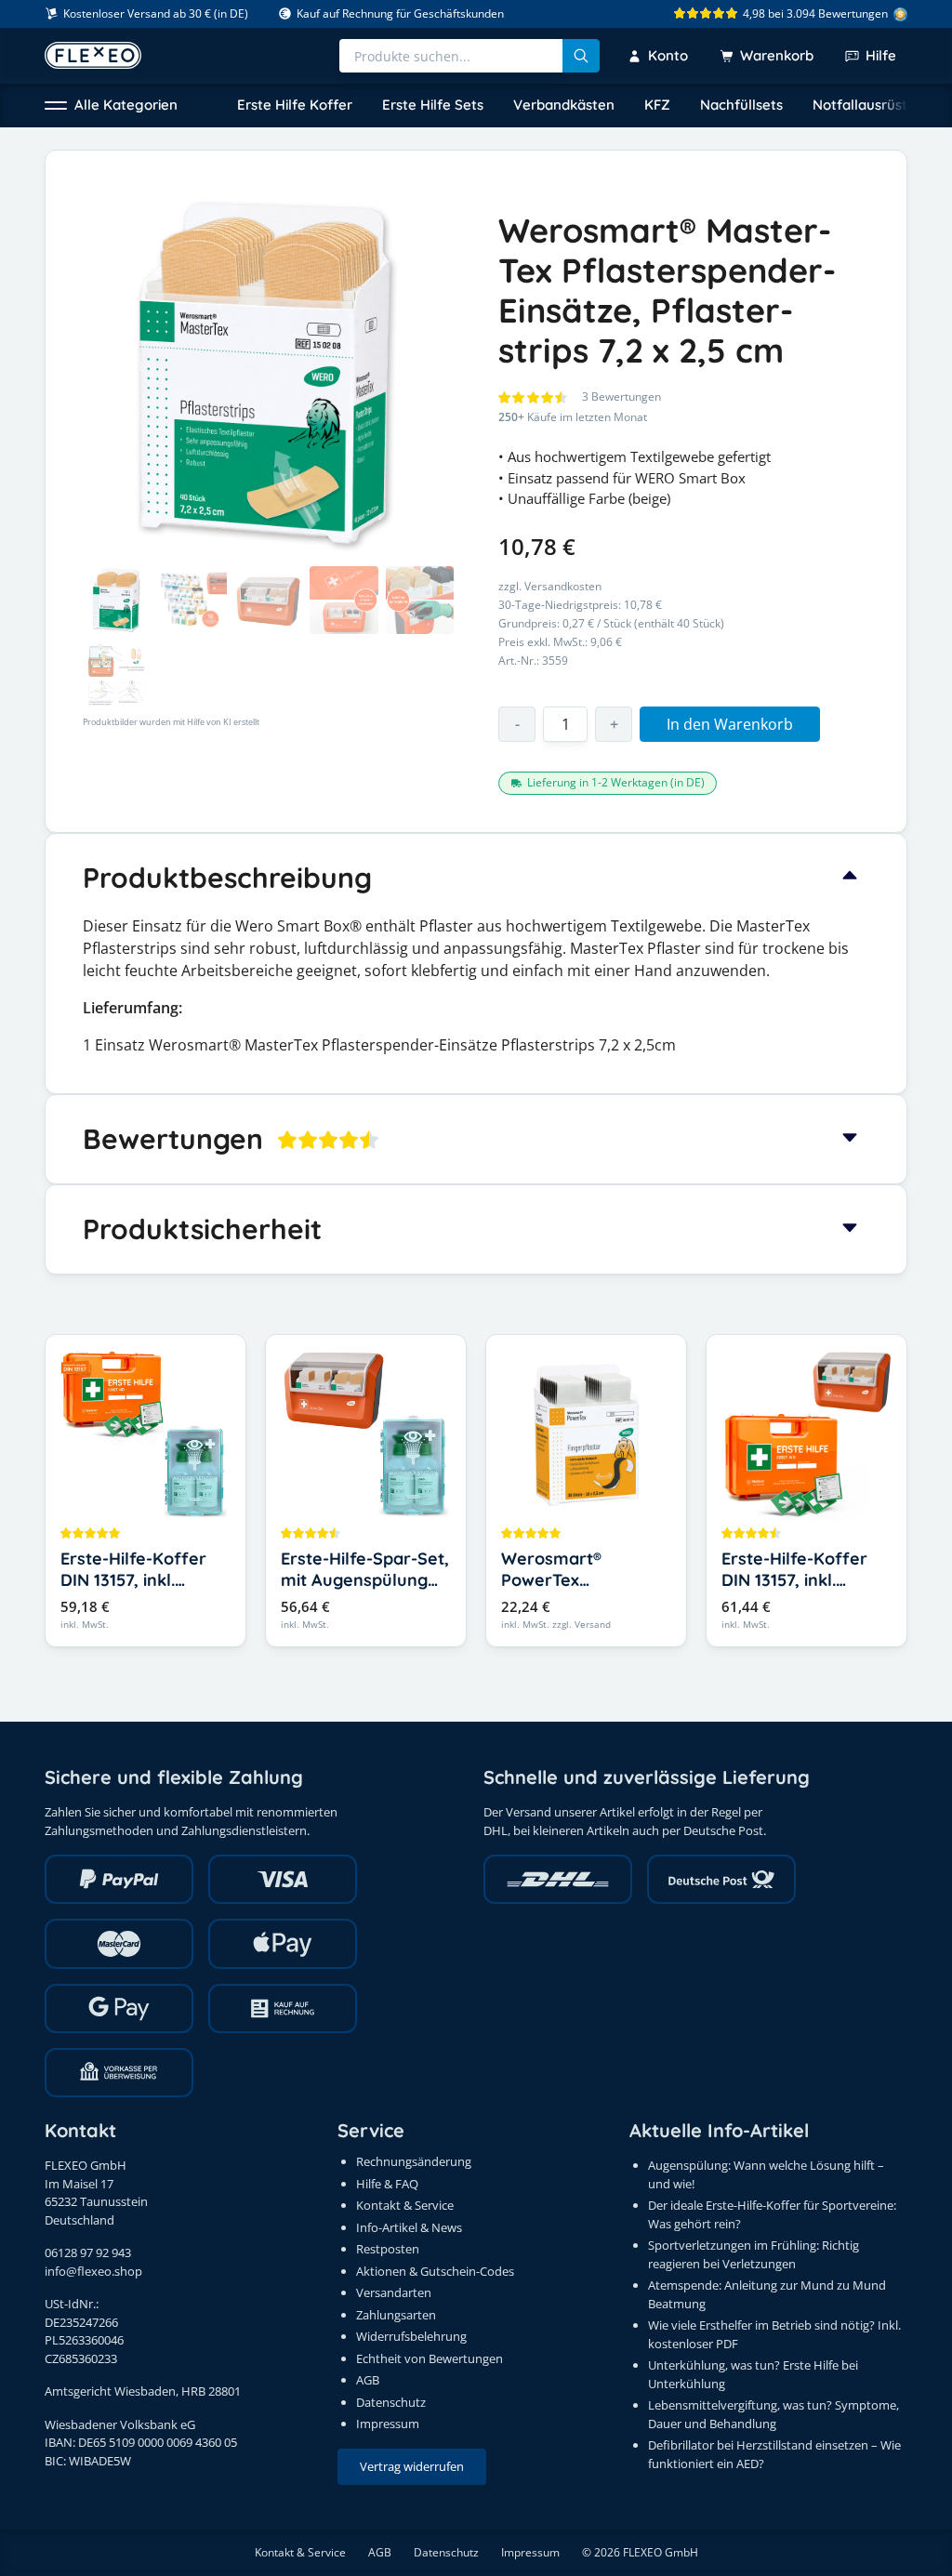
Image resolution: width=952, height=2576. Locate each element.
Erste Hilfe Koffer (295, 105)
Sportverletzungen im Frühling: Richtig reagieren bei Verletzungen (754, 2254)
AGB (368, 2380)
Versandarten (394, 2292)
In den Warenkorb (730, 724)
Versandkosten (563, 586)
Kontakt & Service (405, 2205)
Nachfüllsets (741, 105)
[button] (111, 106)
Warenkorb (777, 55)
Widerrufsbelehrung (411, 2336)
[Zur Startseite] (93, 55)
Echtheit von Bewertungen (430, 2358)
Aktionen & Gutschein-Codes (435, 2271)
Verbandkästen (564, 105)
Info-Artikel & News (409, 2227)
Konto (668, 55)
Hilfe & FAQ (387, 2184)
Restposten (388, 2249)
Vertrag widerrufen (412, 2466)
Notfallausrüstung (873, 105)
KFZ (657, 105)
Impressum (388, 2424)
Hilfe (881, 55)
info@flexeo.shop (93, 2271)
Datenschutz (391, 2402)
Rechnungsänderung (414, 2161)
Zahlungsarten (396, 2315)
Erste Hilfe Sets (433, 105)
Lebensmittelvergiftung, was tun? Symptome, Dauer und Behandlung (773, 2414)
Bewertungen (621, 396)
